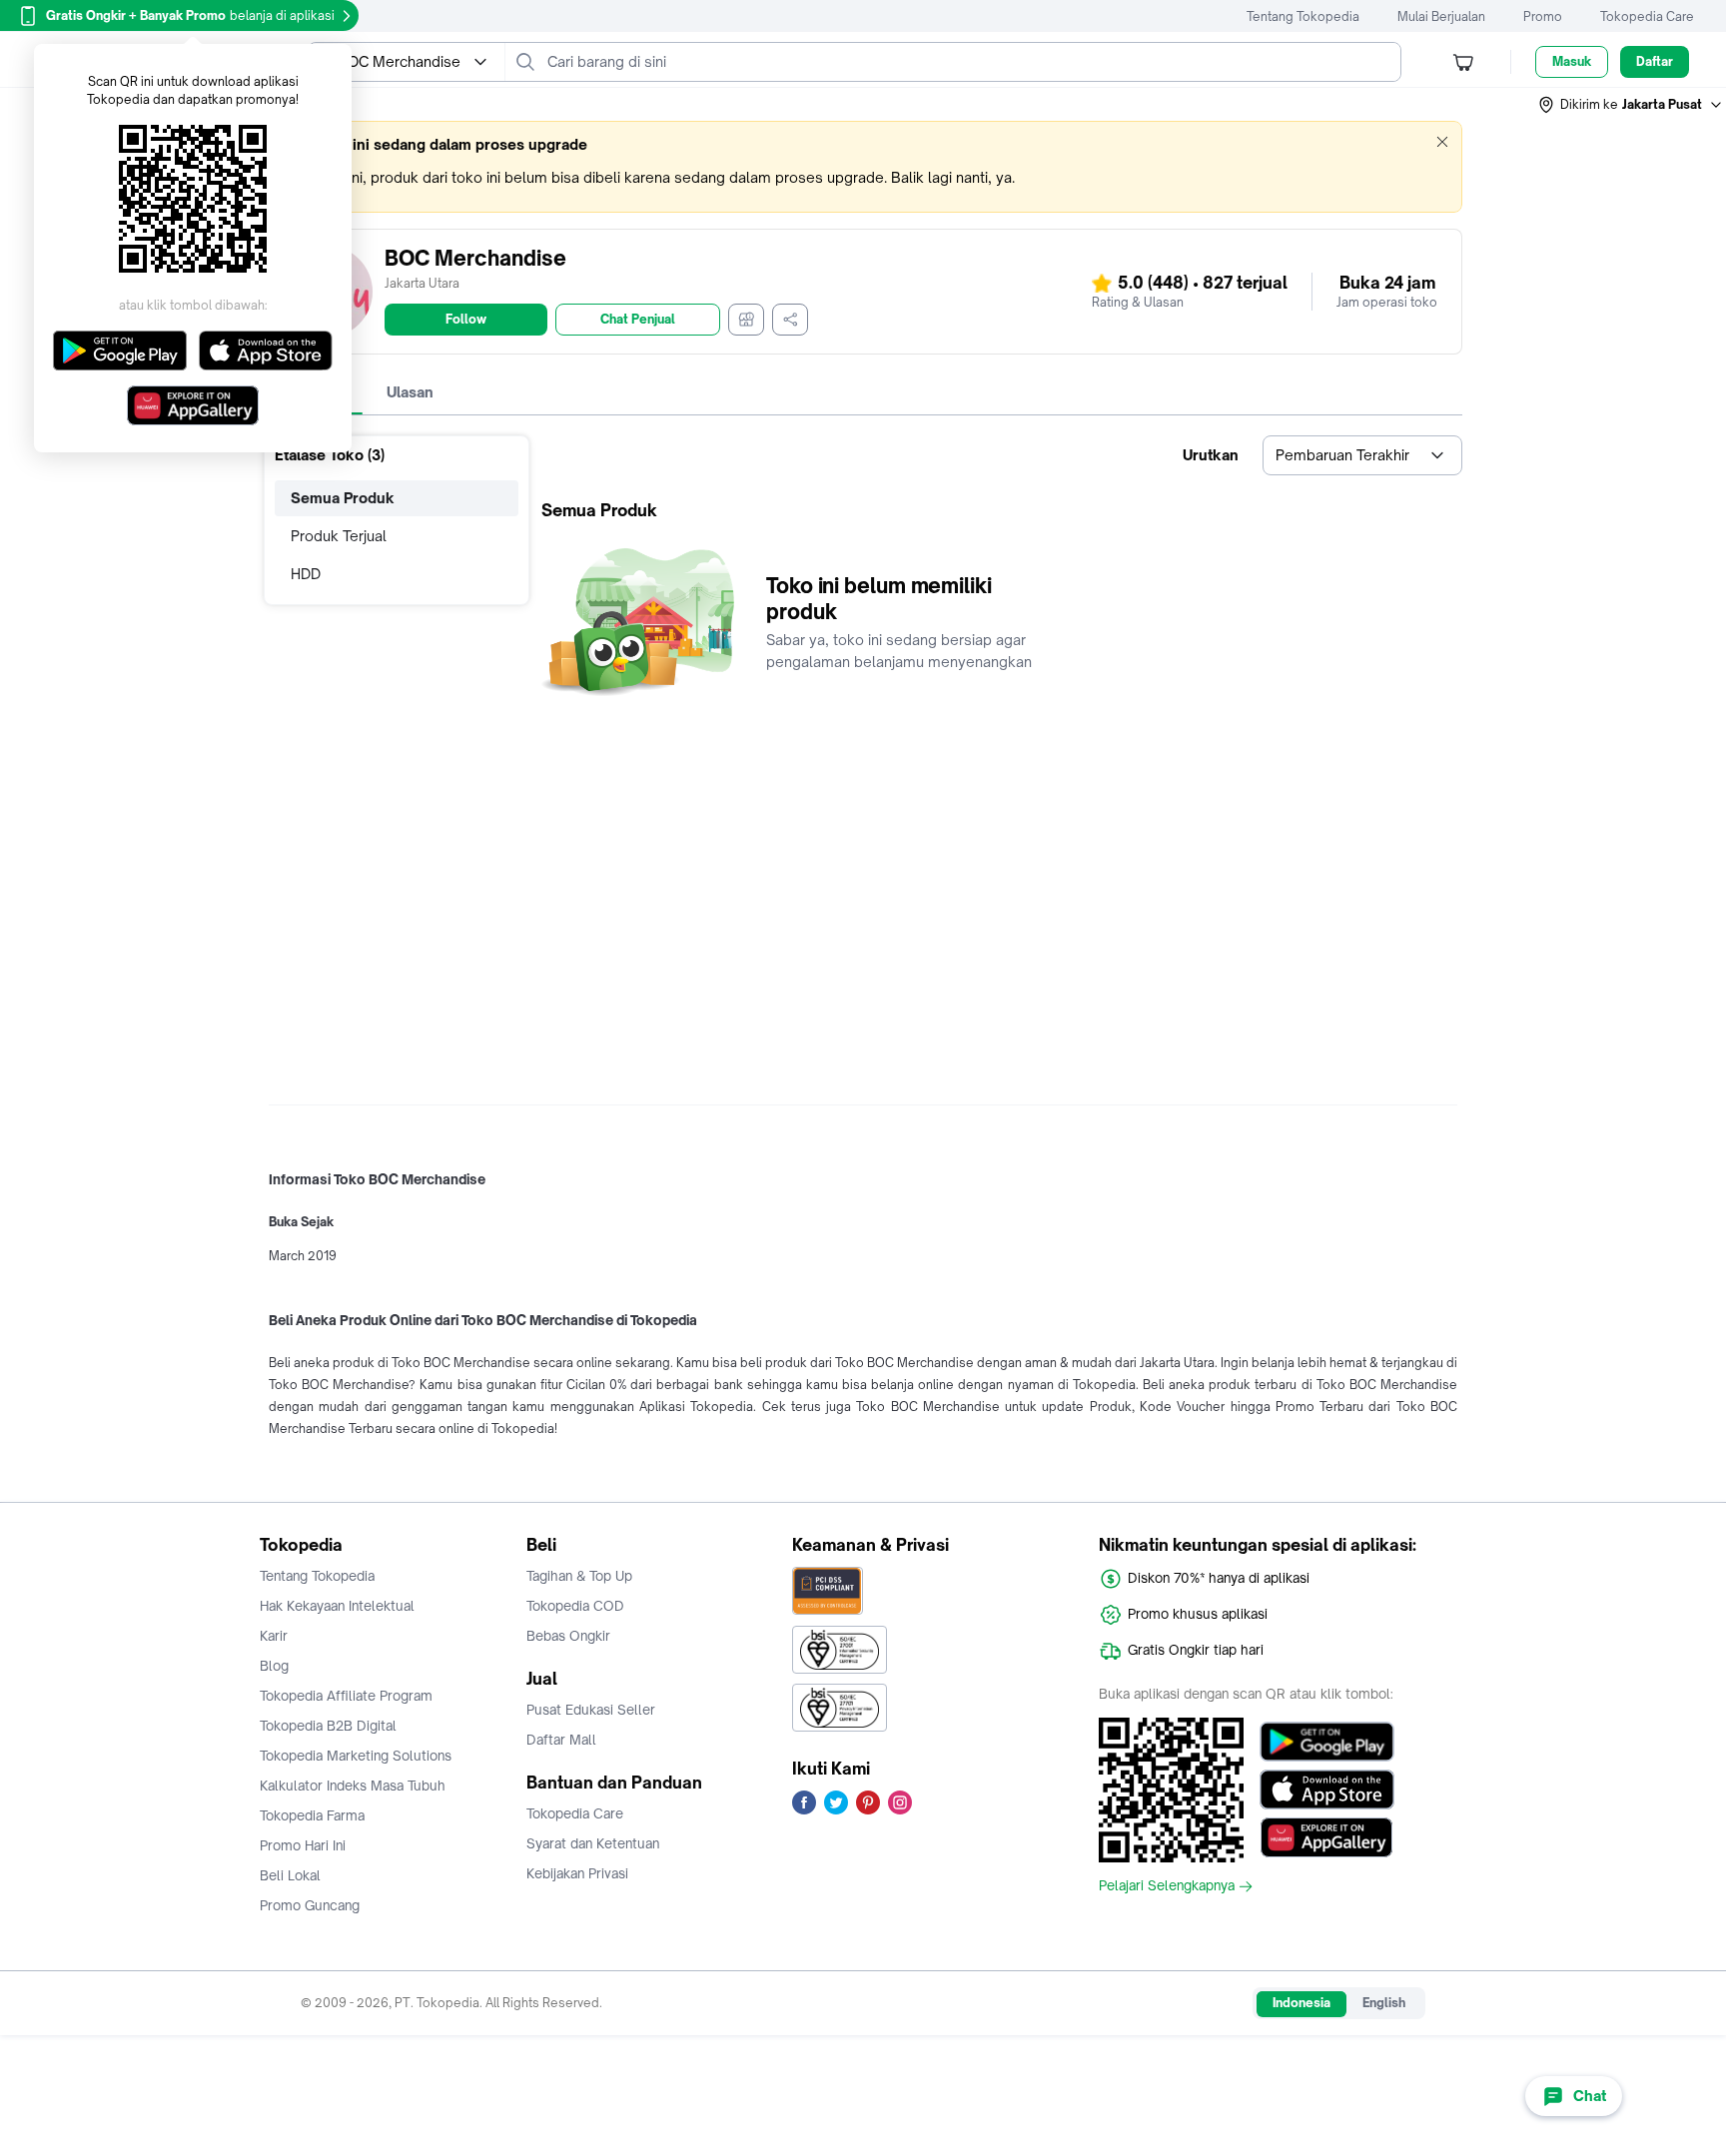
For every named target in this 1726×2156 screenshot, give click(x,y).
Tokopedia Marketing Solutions (356, 1756)
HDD (306, 574)
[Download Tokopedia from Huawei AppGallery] (1327, 1837)
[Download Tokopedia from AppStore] (1327, 1790)
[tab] (410, 392)
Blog (274, 1666)
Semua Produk (343, 498)
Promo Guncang (310, 1905)
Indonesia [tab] (1301, 2003)
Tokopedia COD (575, 1606)
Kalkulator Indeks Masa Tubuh (353, 1786)
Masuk (1572, 61)
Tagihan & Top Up (579, 1576)
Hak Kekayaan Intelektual (337, 1606)
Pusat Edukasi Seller (591, 1710)
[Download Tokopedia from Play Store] (1327, 1742)
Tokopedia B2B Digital (328, 1726)
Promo (1543, 16)
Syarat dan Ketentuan (593, 1843)
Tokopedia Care (1647, 16)
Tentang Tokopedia (1303, 16)
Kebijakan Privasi (577, 1873)
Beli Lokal (290, 1875)
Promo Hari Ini (303, 1845)
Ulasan (410, 392)
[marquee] (863, 167)
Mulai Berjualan (1441, 16)
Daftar (1655, 61)
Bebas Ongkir (568, 1636)
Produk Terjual (339, 536)
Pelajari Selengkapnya (1167, 1886)
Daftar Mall (561, 1740)
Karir (274, 1636)
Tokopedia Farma (312, 1815)
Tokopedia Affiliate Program (346, 1696)
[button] (1631, 105)
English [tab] (1384, 2003)
